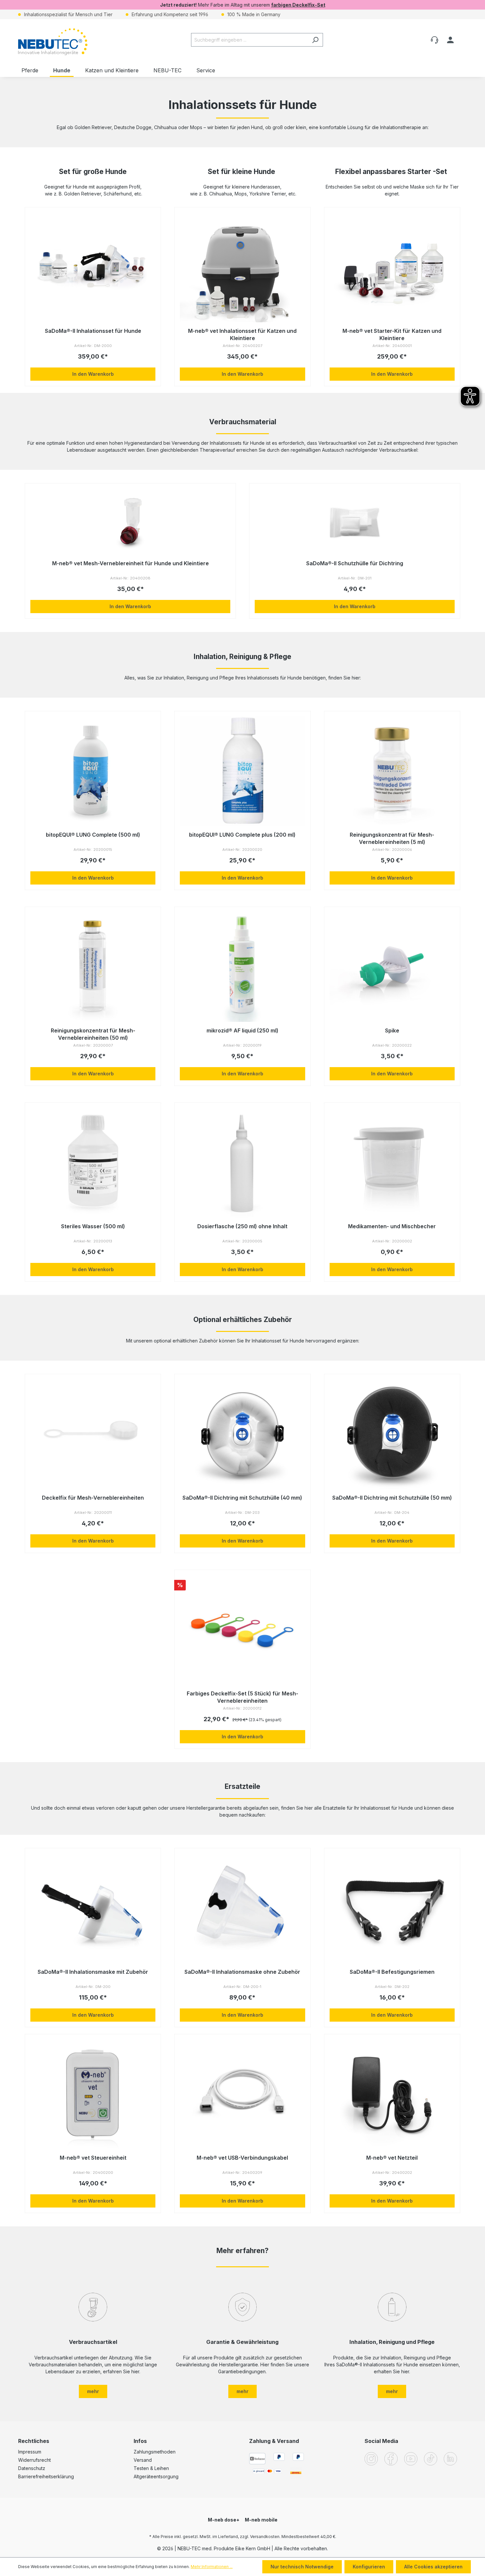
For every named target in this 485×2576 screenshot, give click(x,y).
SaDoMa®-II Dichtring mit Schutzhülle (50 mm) (392, 1498)
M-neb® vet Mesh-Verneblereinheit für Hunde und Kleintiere (130, 563)
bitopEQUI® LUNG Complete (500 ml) (93, 835)
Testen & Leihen (151, 2468)
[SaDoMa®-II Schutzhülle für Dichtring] (355, 522)
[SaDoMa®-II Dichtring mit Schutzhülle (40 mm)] (242, 1434)
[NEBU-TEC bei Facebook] (391, 2458)
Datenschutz (32, 2468)
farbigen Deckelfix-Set (298, 5)
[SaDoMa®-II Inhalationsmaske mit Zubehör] (93, 1908)
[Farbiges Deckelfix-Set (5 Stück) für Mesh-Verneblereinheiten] (242, 1630)
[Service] (435, 40)
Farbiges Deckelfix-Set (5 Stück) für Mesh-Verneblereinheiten (242, 1697)
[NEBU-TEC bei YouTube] (411, 2458)
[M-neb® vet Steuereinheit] (93, 2094)
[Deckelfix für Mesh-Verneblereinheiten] (93, 1434)
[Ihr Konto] (450, 40)
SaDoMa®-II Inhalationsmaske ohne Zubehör (242, 1972)
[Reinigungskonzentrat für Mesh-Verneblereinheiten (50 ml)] (93, 967)
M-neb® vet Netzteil (392, 2158)
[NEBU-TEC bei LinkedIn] (450, 2458)
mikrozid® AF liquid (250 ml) (242, 1030)
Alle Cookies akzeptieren (433, 2567)
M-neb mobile (261, 2520)
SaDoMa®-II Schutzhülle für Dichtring (355, 563)
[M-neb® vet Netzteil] (392, 2094)
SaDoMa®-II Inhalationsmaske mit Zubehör (93, 1972)
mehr (93, 2391)
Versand (143, 2460)
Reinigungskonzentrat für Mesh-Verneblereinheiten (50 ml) (93, 1034)
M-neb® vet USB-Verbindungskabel (242, 2158)
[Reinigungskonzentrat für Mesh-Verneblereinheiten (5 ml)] (392, 771)
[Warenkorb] (463, 37)
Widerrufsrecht (34, 2460)
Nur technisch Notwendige (302, 2567)
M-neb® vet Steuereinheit (93, 2158)
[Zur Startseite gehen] (53, 42)
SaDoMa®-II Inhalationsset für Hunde (93, 331)
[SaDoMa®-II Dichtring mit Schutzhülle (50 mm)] (392, 1434)
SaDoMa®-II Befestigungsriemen (392, 1972)
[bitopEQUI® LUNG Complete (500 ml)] (93, 771)
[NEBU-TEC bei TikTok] (431, 2458)
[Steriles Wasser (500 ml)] (93, 1163)
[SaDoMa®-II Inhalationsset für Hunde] (93, 267)
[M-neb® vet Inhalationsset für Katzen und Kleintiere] (242, 267)
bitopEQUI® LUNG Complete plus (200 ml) (242, 835)
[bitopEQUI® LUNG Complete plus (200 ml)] (242, 771)
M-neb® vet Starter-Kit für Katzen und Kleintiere (392, 334)
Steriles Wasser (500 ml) (93, 1226)
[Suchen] (315, 40)
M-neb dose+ (224, 2520)
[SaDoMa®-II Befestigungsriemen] (392, 1908)
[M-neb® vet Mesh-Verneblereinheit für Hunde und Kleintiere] (130, 522)
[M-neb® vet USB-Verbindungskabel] (242, 2094)
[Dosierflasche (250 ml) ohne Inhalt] (242, 1163)
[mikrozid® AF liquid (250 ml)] (242, 967)
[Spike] (392, 967)
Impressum (30, 2452)
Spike (392, 1030)
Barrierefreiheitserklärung (46, 2476)
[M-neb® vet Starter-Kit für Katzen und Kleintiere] (392, 267)
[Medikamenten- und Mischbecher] (392, 1163)
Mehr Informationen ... (212, 2567)
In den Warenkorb (93, 374)
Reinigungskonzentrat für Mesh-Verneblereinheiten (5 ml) (392, 838)
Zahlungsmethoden (155, 2452)
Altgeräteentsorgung (156, 2476)
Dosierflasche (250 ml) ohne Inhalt (242, 1226)
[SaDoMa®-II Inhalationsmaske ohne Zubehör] (242, 1908)
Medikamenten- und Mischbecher (392, 1226)
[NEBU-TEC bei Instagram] (371, 2458)
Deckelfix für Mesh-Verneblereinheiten (93, 1498)
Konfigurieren (369, 2567)
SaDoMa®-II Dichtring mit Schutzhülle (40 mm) (242, 1498)
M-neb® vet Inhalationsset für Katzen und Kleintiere (242, 334)
